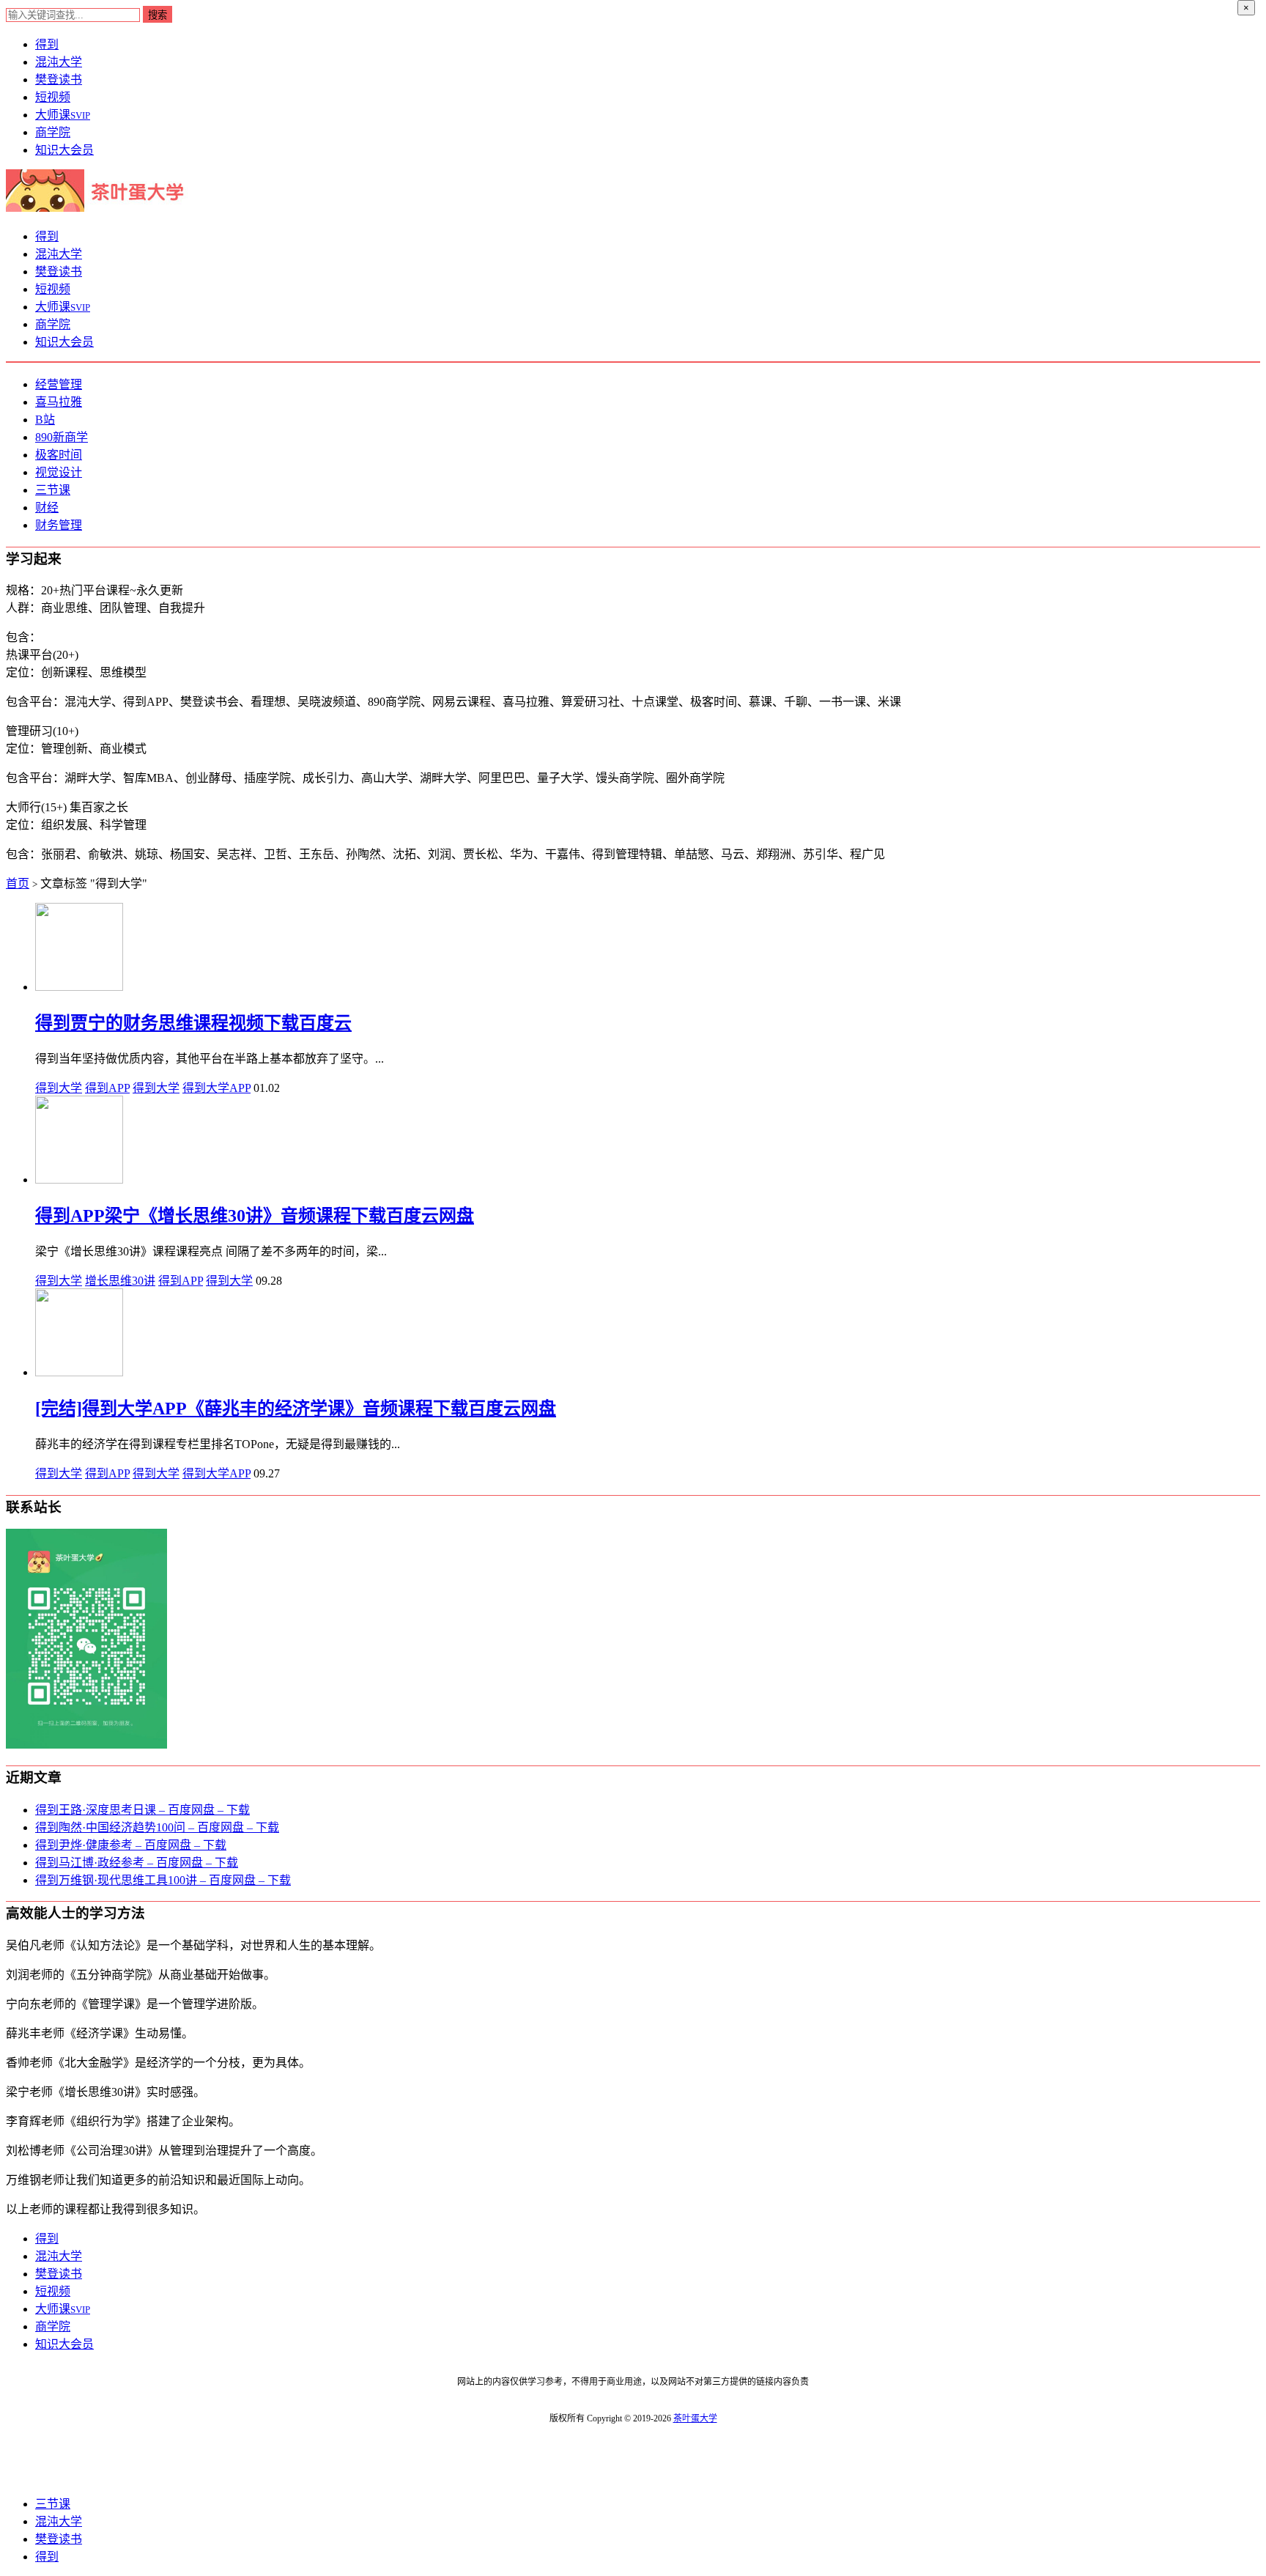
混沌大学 (59, 62)
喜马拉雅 (59, 402)
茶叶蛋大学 (695, 2418)
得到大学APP (216, 1088)
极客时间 (59, 455)
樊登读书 (59, 80)
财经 (47, 508)
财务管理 (59, 525)
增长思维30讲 (120, 1281)
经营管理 (59, 384)
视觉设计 (59, 472)
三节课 (53, 490)
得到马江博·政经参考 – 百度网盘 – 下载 (137, 1863)
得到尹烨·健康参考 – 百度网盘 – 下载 (131, 1845)
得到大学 (59, 1088)
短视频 (53, 97)
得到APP (107, 1088)
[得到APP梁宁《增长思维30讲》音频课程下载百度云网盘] (79, 1180)
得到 (47, 44)
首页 (18, 883)
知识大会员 (64, 150)
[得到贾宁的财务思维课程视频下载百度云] (79, 987)
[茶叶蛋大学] (100, 208)
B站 (45, 420)
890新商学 (62, 437)
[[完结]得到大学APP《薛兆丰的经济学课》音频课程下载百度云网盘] (79, 1372)
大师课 (63, 115)
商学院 (53, 132)
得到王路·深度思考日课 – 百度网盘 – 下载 (142, 1810)
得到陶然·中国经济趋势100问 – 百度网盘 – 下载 (157, 1827)
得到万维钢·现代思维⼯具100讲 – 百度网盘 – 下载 (163, 1880)
